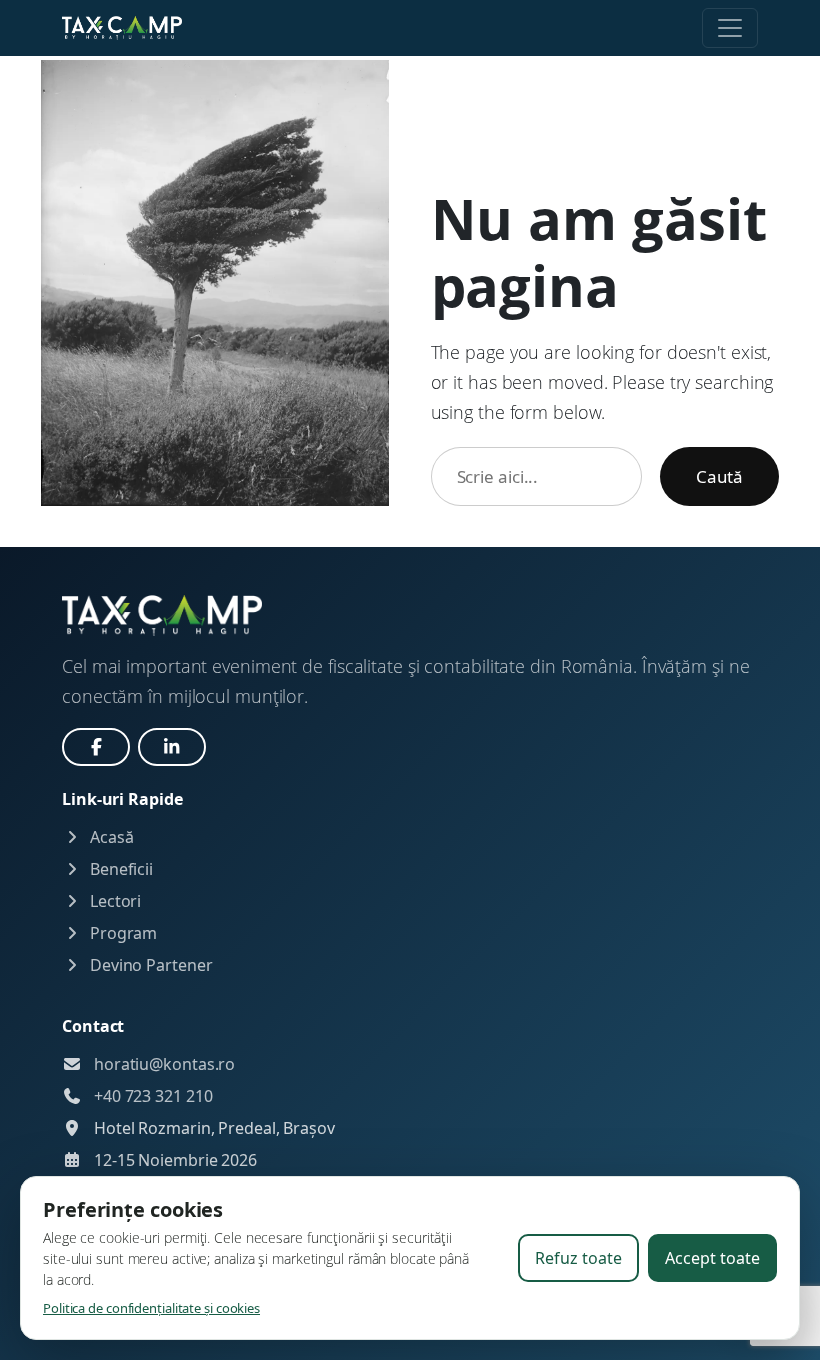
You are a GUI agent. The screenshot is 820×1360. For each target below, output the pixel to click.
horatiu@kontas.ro (164, 1064)
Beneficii (119, 869)
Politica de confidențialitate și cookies (151, 1308)
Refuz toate (578, 1258)
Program (121, 933)
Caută (719, 476)
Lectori (113, 901)
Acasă (109, 837)
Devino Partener (149, 965)
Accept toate (712, 1258)
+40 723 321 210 (153, 1096)
